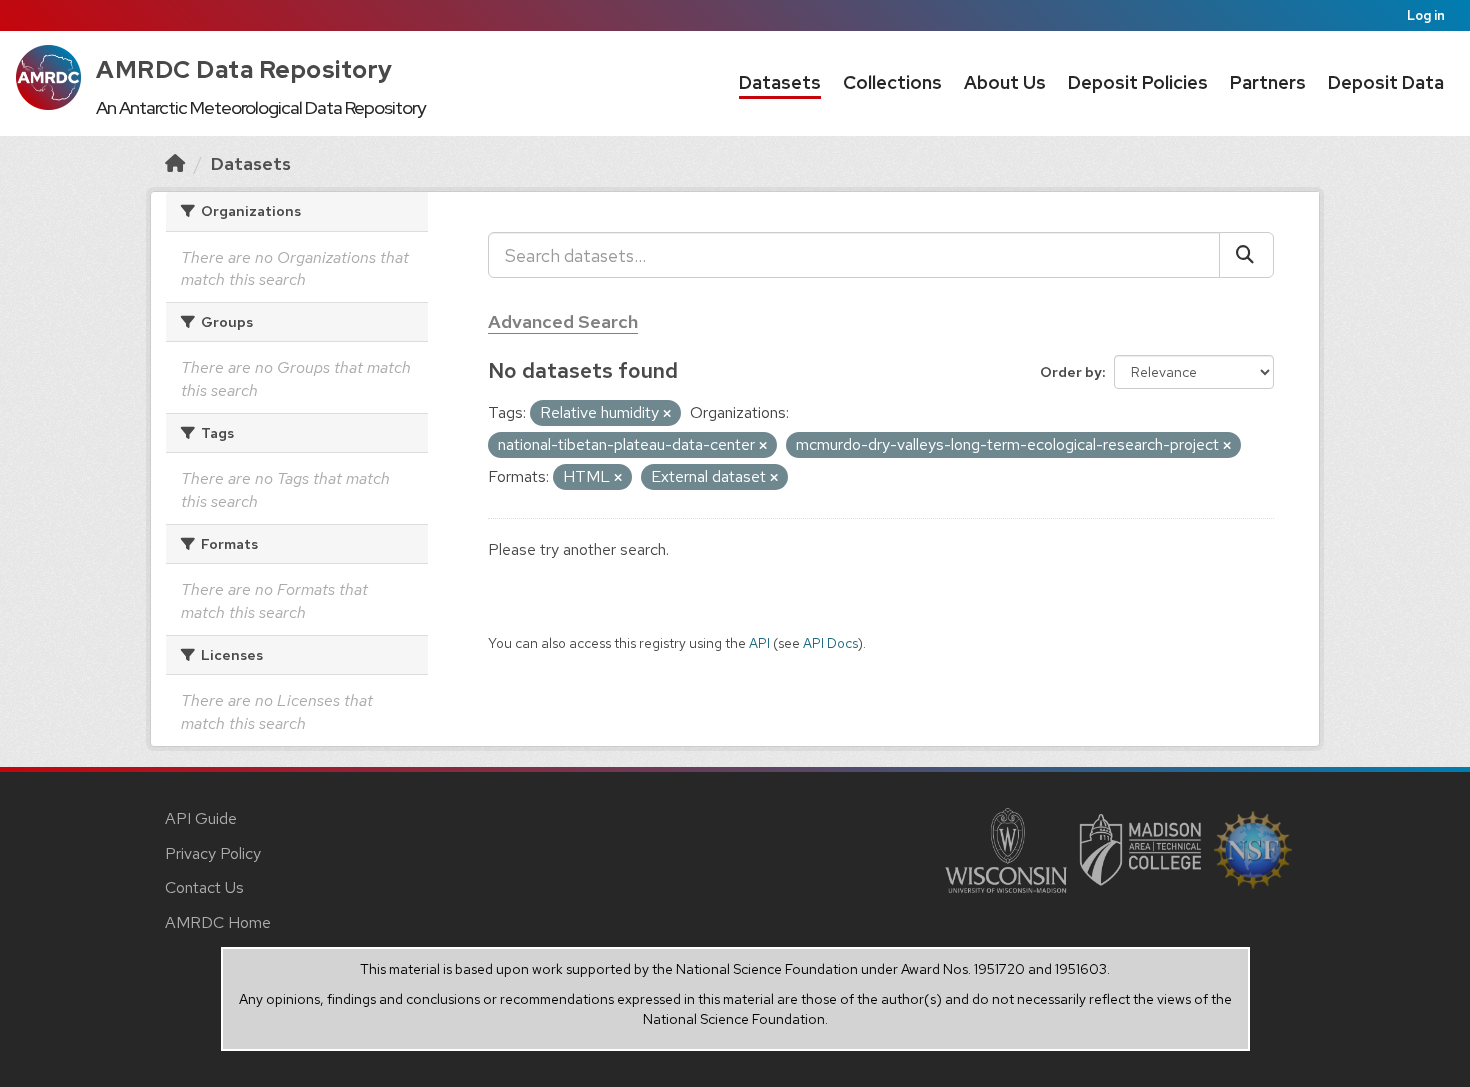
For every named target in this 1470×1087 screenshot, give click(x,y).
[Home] (175, 163)
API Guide (201, 818)
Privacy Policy (213, 853)
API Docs (830, 643)
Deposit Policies (1138, 82)
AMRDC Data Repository (244, 69)
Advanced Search (563, 321)
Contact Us (204, 887)
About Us (1005, 82)
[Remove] (667, 414)
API (759, 643)
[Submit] (1246, 255)
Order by (1071, 372)
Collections (892, 82)
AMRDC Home (218, 922)
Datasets (780, 82)
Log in (1426, 15)
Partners (1268, 82)
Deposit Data (1386, 82)
